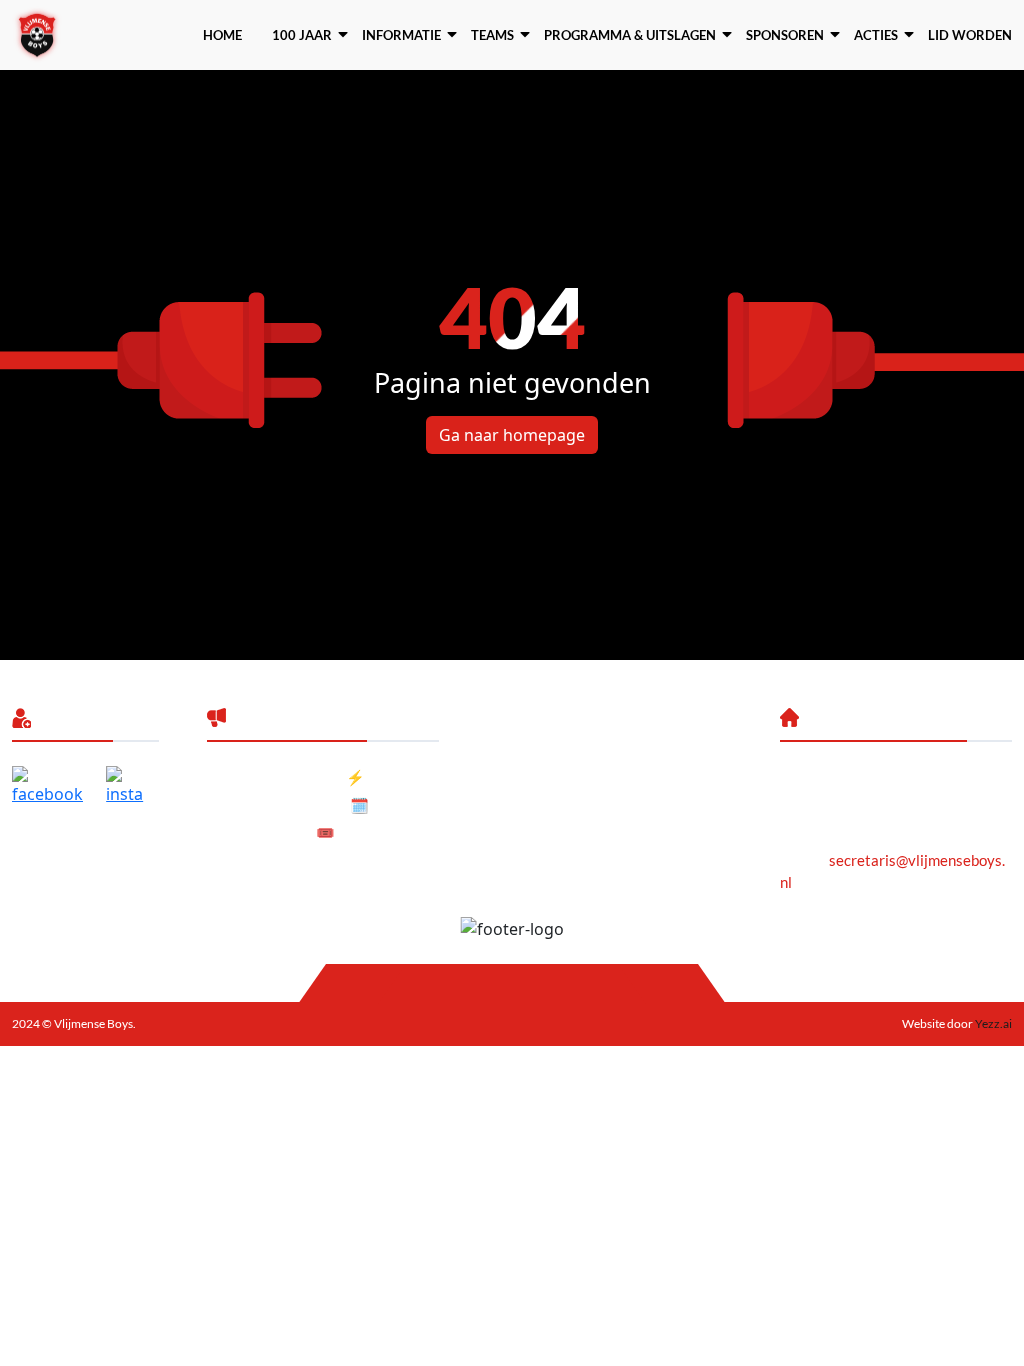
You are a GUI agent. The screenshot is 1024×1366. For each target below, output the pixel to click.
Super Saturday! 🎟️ (271, 832)
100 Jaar (302, 35)
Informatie (401, 35)
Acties (876, 35)
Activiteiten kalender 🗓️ (288, 805)
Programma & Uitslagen (630, 35)
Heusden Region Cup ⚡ (286, 777)
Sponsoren (785, 35)
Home (222, 35)
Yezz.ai (992, 1023)
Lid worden (970, 35)
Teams (492, 35)
